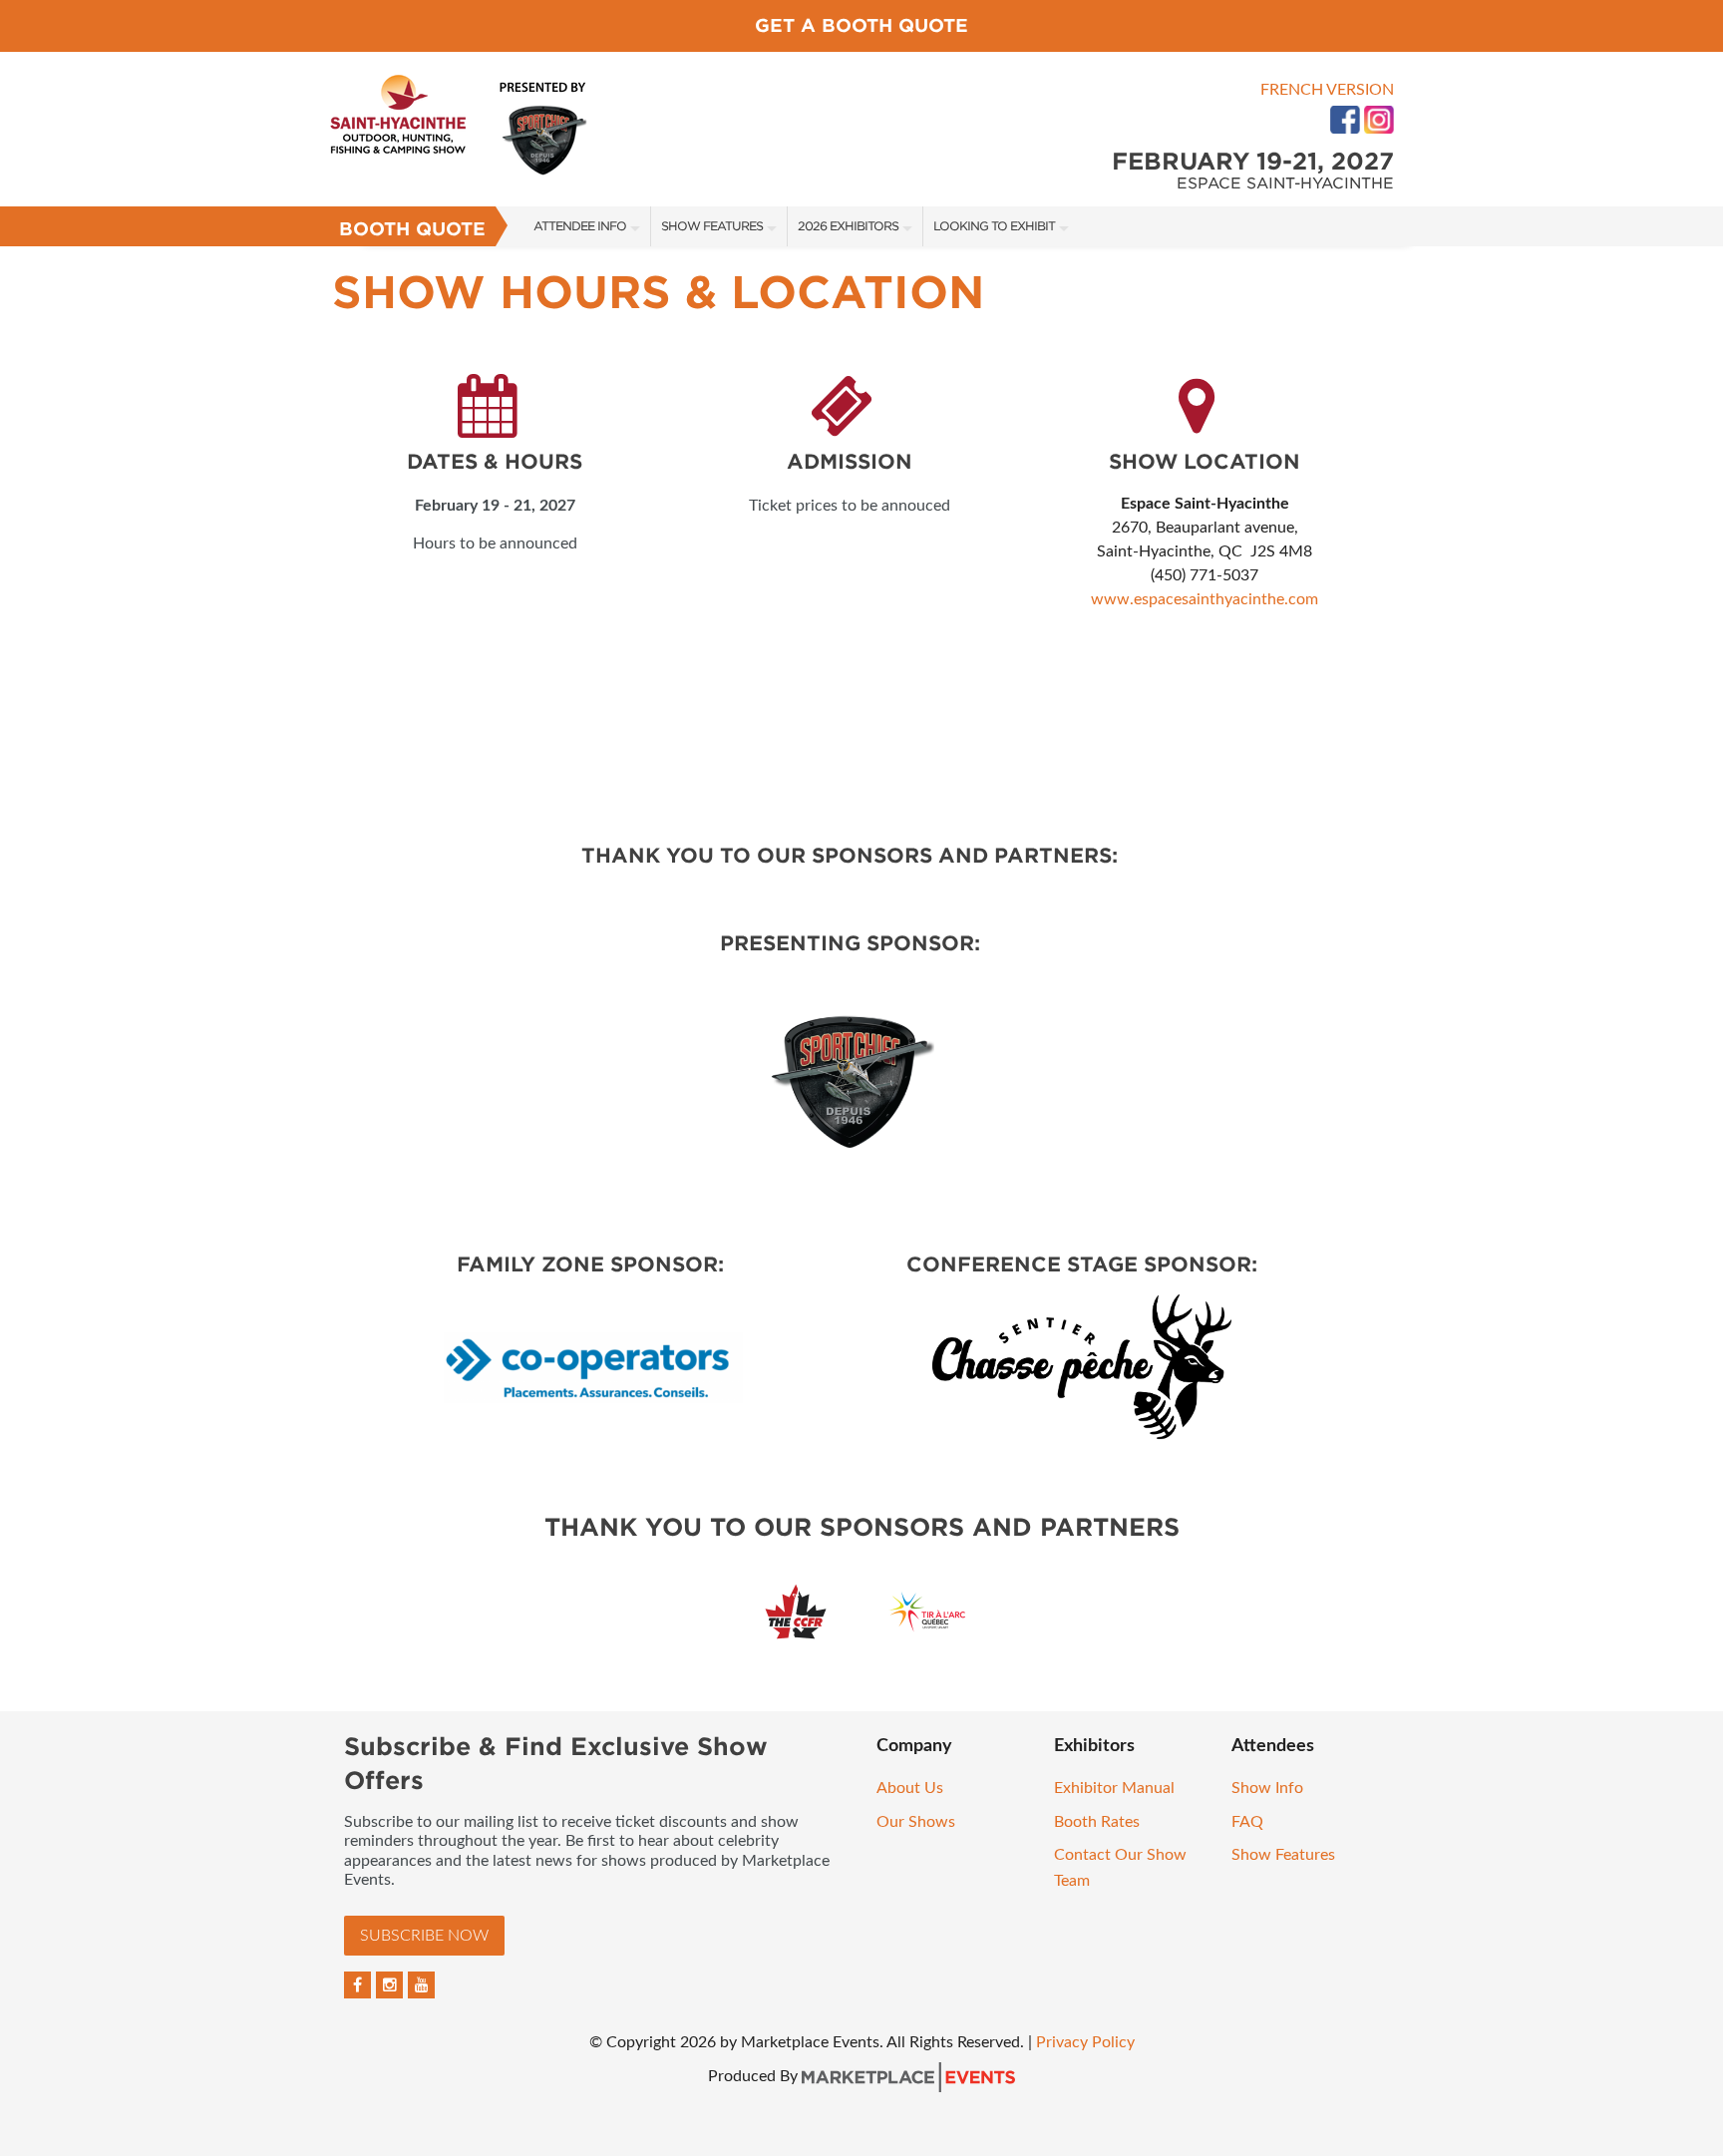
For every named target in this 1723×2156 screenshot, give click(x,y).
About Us (910, 1788)
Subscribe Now (424, 1936)
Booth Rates (1097, 1822)
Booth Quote (412, 229)
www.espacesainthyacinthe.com (1205, 599)
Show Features (712, 226)
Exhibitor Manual (1114, 1788)
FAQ (1247, 1822)
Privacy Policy (1085, 2042)
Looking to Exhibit (994, 226)
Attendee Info (580, 226)
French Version (1327, 90)
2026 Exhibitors (848, 226)
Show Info (1267, 1788)
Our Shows (916, 1822)
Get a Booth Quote (861, 25)
